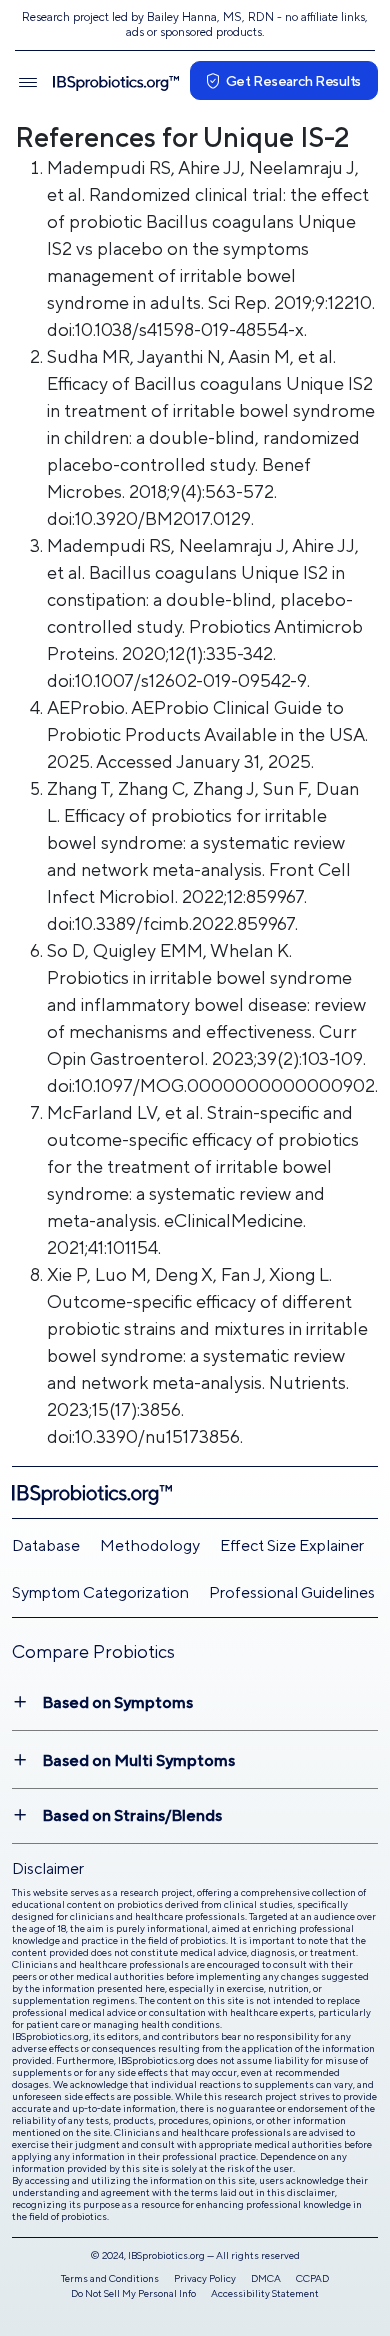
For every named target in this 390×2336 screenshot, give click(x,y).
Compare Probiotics (93, 1651)
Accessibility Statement (265, 2293)
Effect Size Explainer (292, 1545)
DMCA (266, 2278)
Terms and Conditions (110, 2278)
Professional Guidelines (292, 1592)
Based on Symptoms (117, 1702)
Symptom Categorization (100, 1592)
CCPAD (312, 2278)
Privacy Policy (205, 2278)
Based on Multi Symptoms (138, 1760)
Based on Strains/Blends (132, 1815)
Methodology (150, 1545)
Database (46, 1545)
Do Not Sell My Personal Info (133, 2293)
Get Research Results (293, 81)
